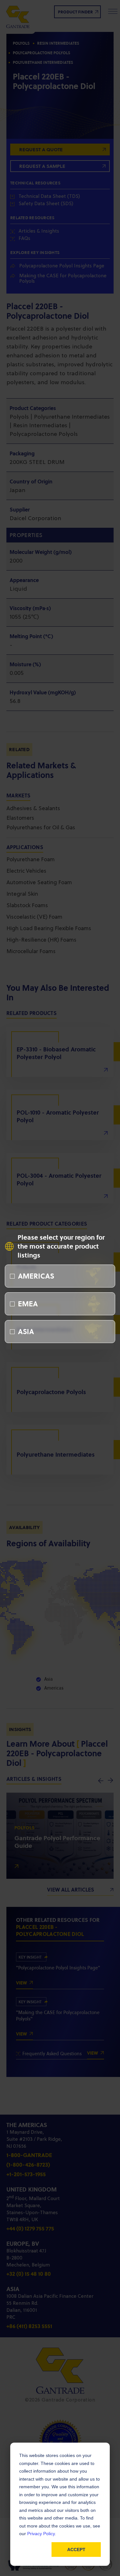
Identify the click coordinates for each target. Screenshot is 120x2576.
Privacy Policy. (42, 2534)
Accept (76, 2550)
